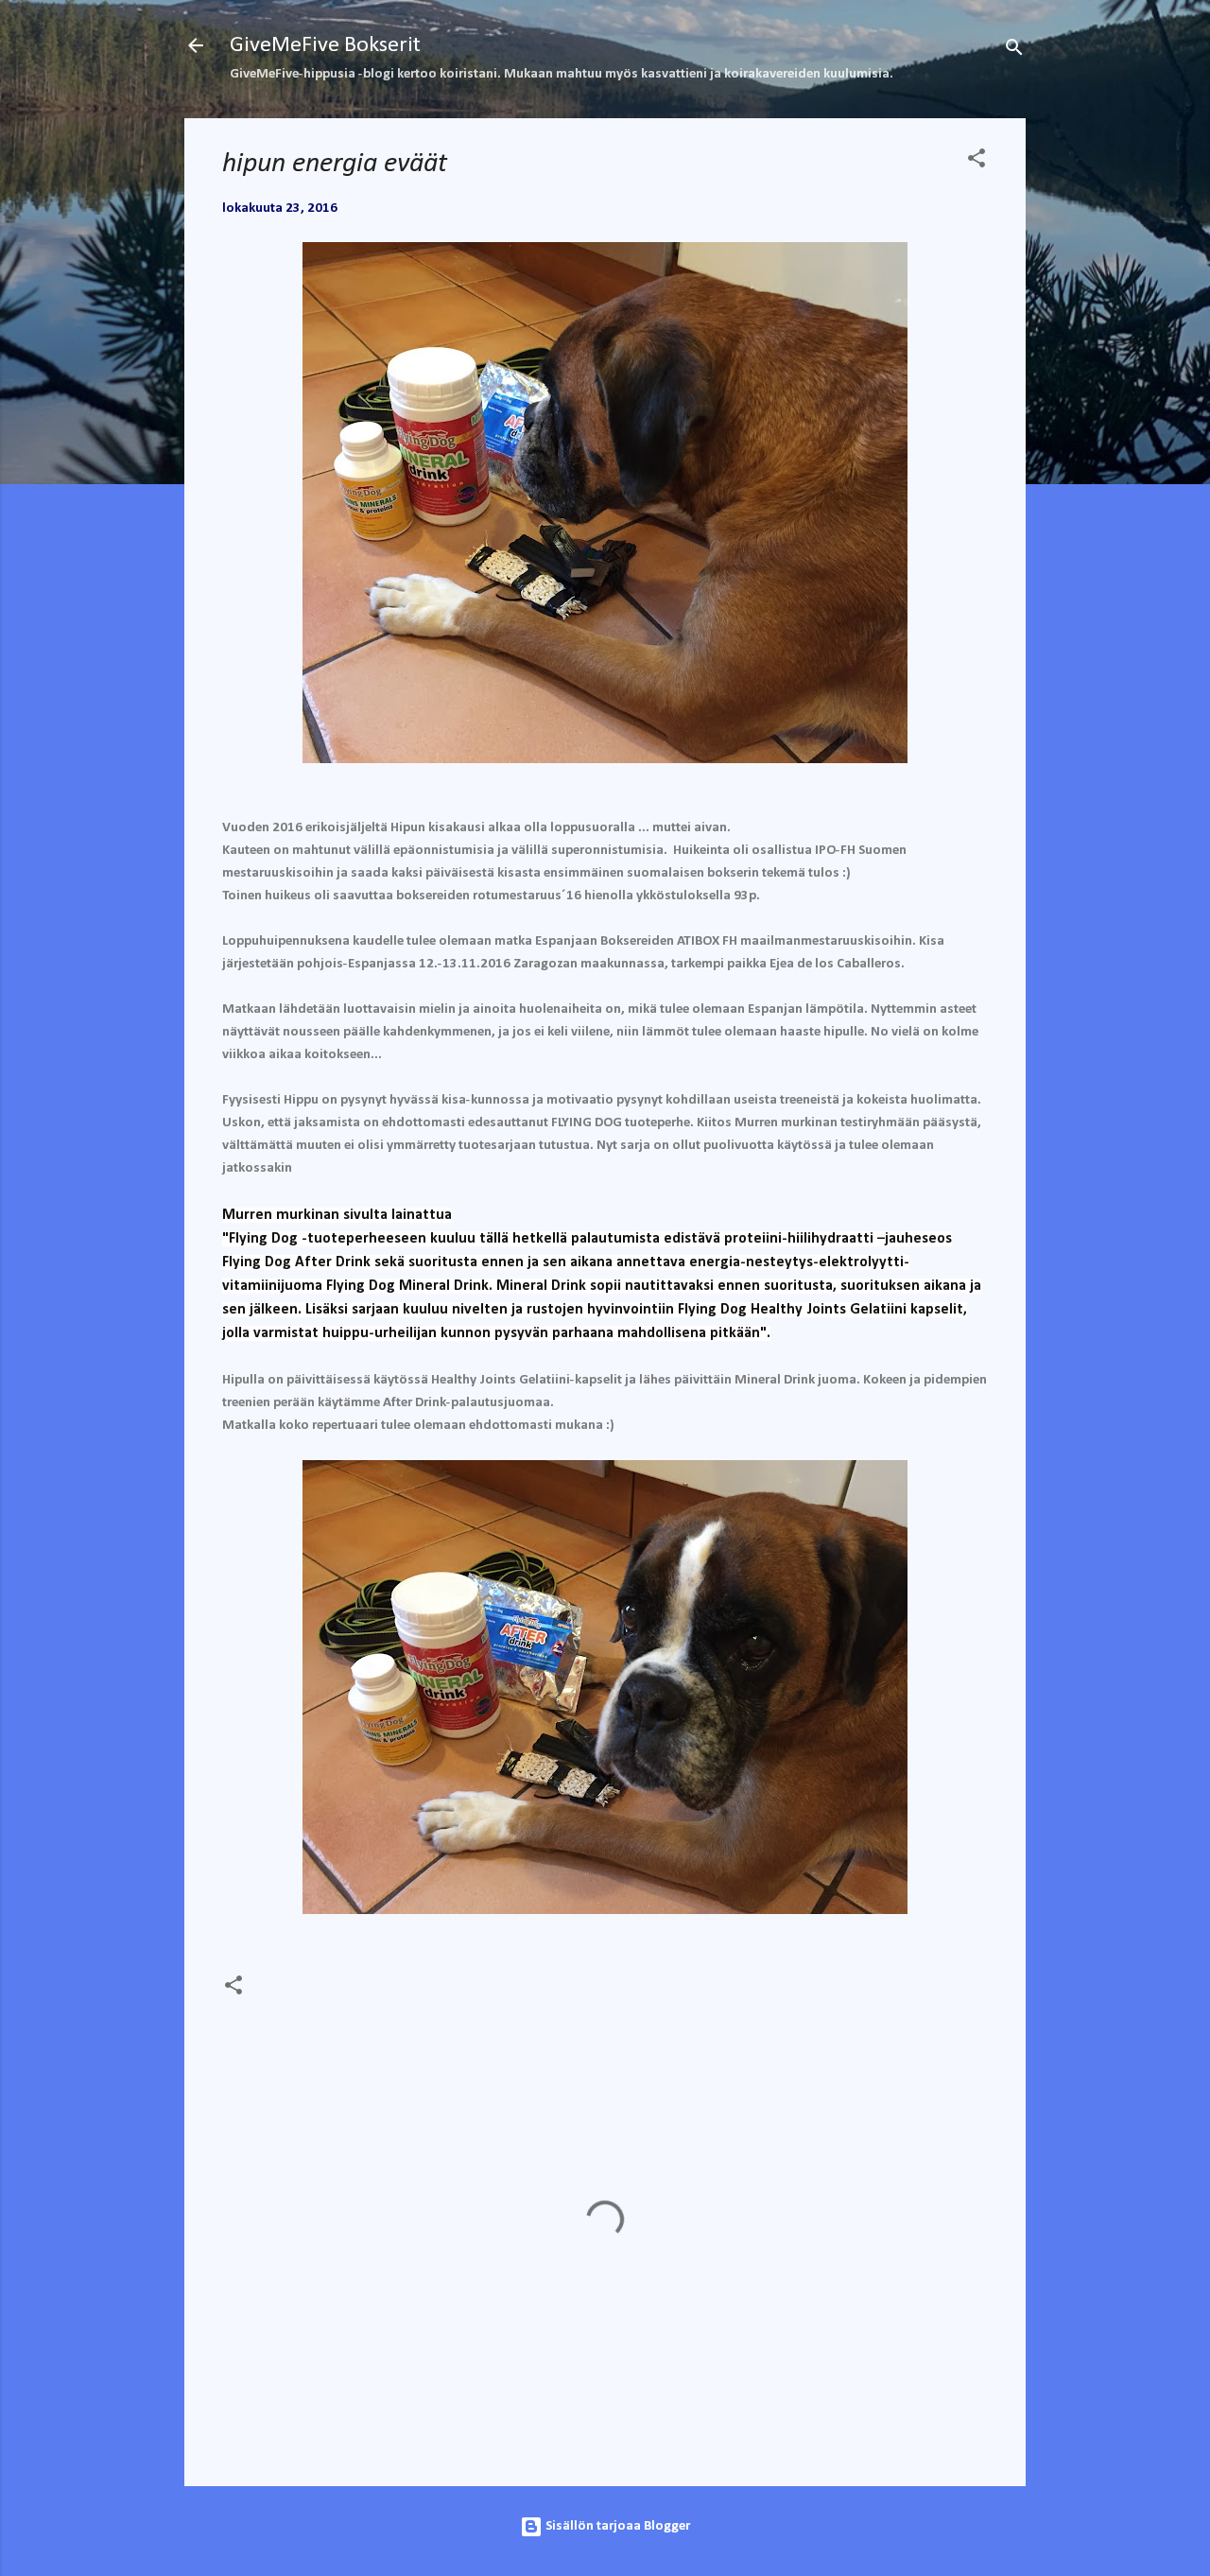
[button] (977, 162)
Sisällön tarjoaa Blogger (616, 2526)
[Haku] (1014, 52)
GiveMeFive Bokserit (325, 45)
